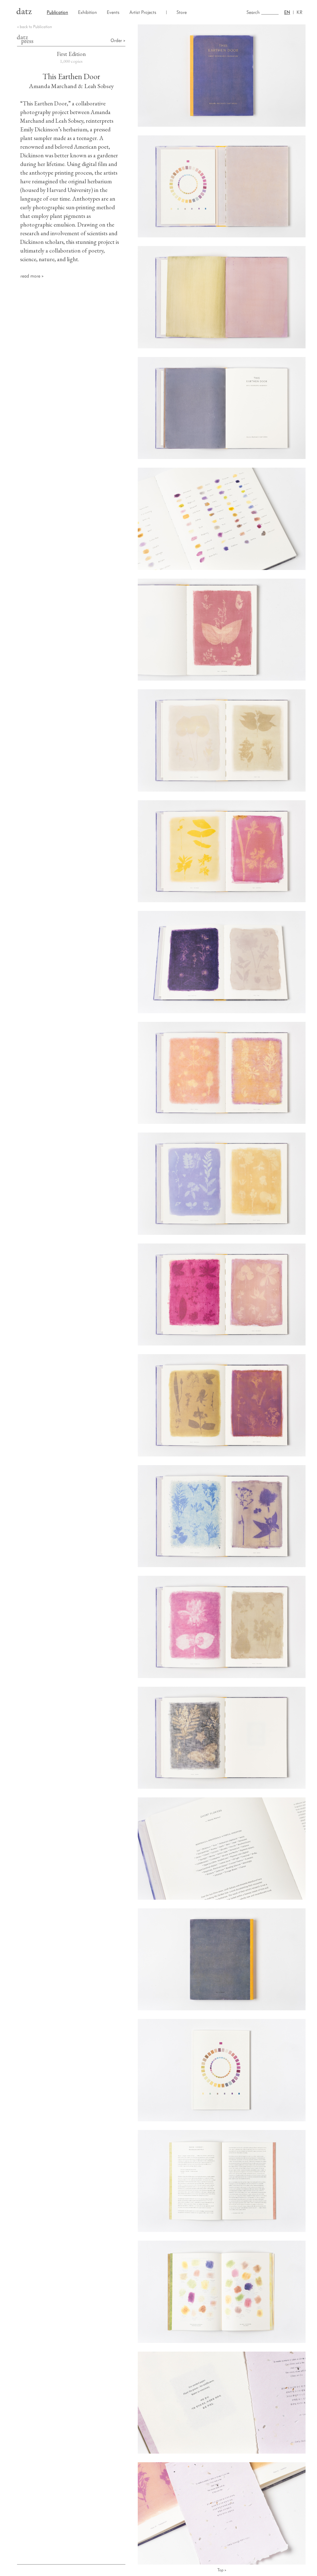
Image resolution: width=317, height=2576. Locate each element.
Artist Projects (143, 12)
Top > (222, 2570)
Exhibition (87, 12)
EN (287, 12)
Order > (118, 40)
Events (113, 12)
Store (182, 12)
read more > (32, 276)
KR (300, 12)
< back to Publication (35, 27)
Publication (57, 12)
